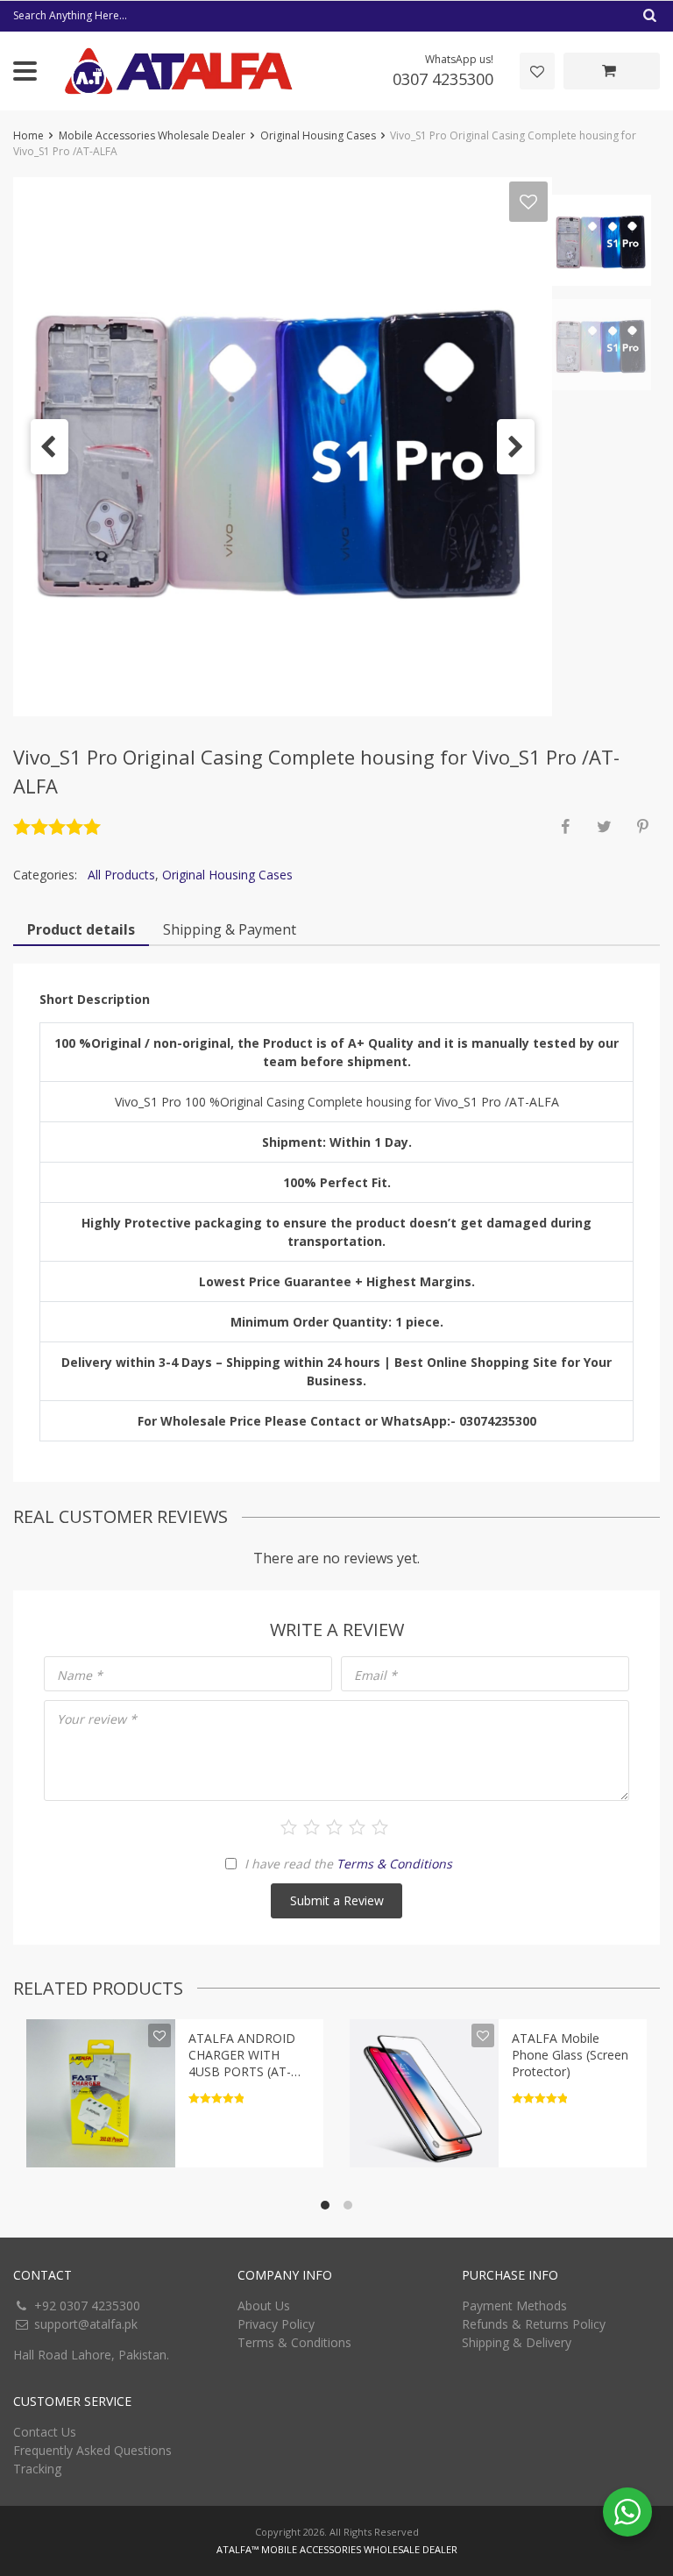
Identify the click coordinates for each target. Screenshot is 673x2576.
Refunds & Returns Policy (534, 2324)
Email (375, 1675)
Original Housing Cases (318, 135)
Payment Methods (514, 2306)
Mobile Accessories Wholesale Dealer (152, 135)
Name (80, 1675)
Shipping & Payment (230, 929)
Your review (97, 1719)
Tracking (37, 2469)
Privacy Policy (276, 2324)
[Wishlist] (537, 71)
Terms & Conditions (394, 1864)
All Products (121, 875)
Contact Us (45, 2432)
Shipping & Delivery (517, 2342)
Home (28, 135)
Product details (81, 929)
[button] (50, 447)
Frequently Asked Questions (92, 2450)
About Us (264, 2306)
